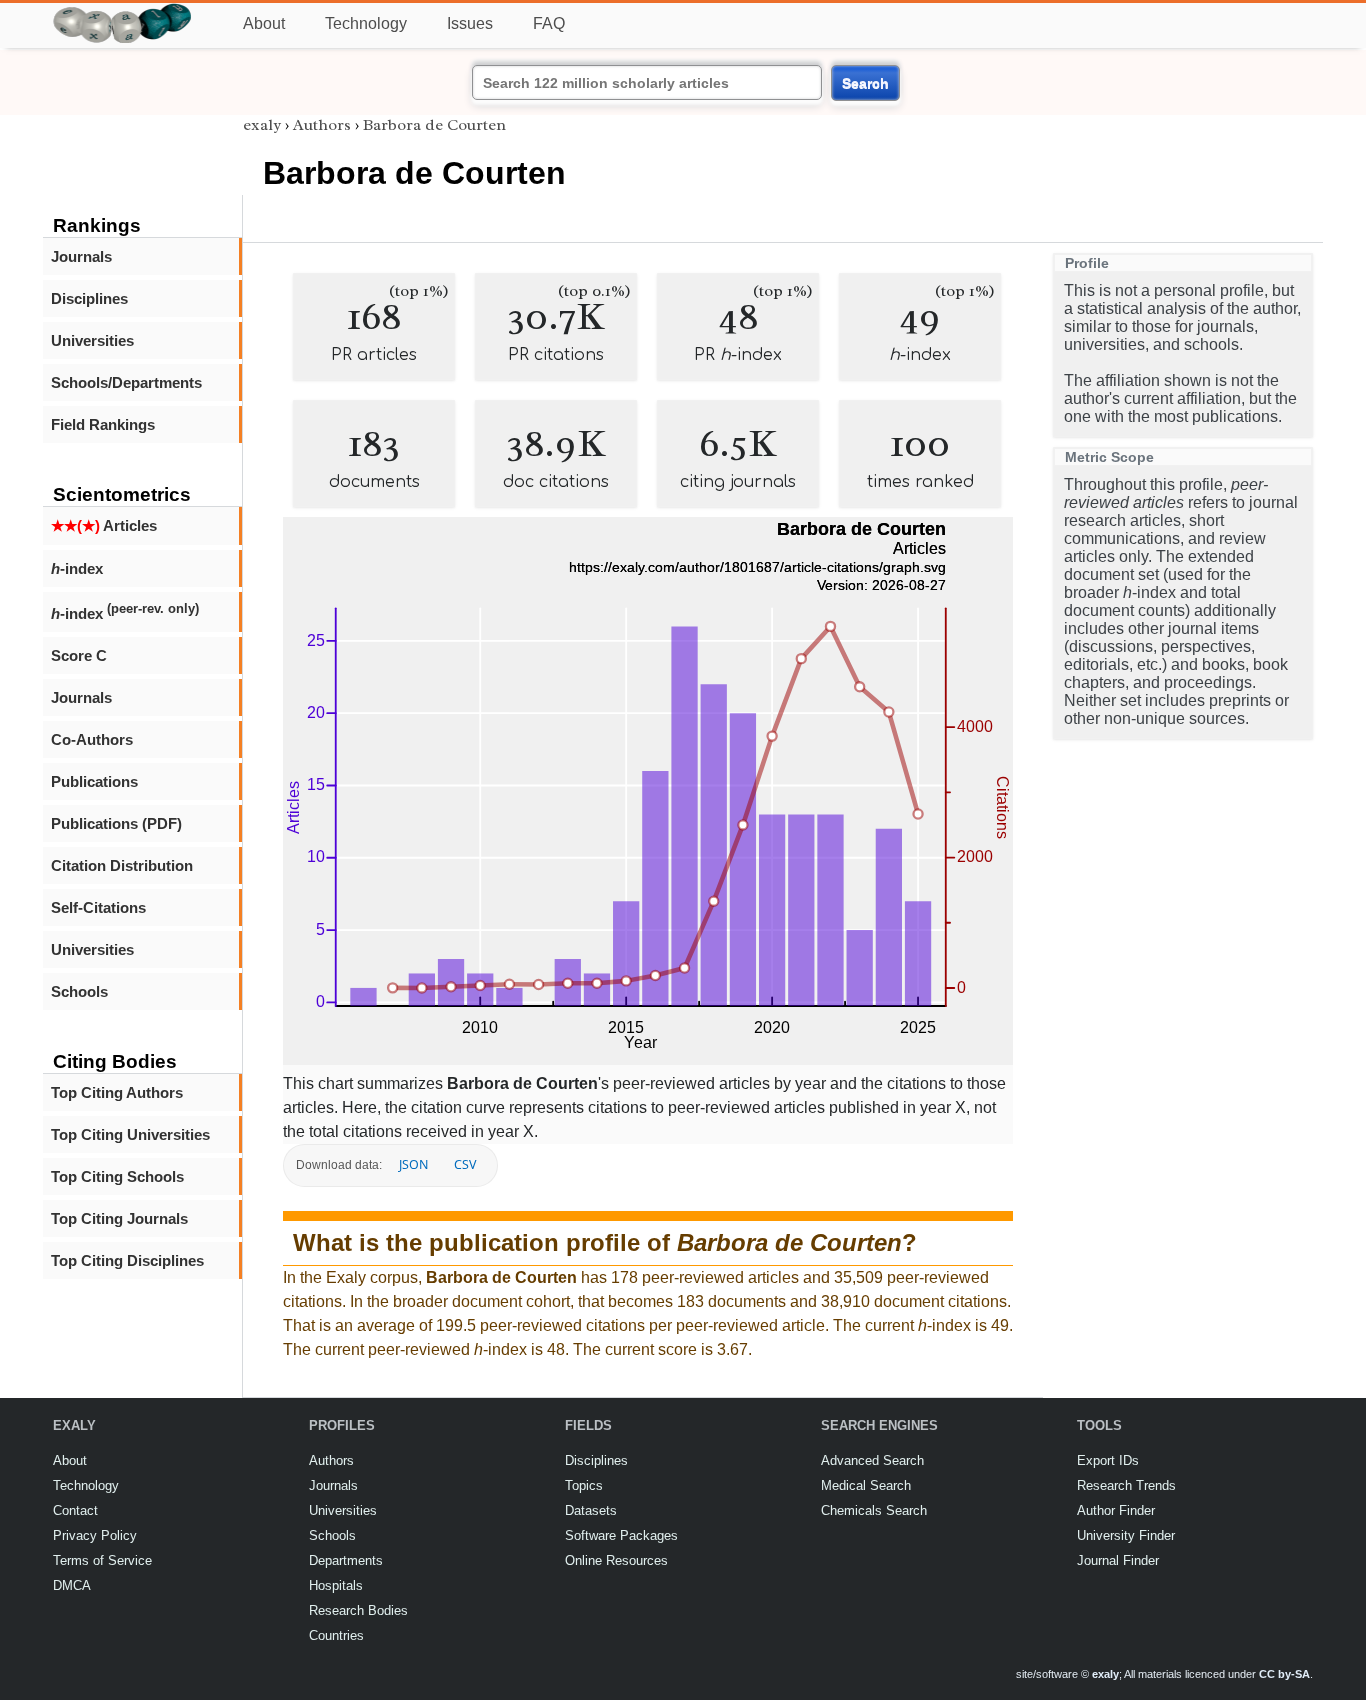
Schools (79, 991)
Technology (366, 23)
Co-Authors (92, 739)
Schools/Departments (126, 382)
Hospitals (336, 1585)
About (264, 23)
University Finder (1126, 1535)
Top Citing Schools (117, 1176)
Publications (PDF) (116, 823)
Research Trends (1126, 1485)
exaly (262, 125)
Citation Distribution (122, 865)
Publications (94, 781)
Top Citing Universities (130, 1134)
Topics (584, 1485)
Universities (92, 340)
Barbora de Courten (434, 125)
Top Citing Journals (119, 1218)
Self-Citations (98, 907)
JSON (413, 1164)
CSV (465, 1164)
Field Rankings (103, 424)
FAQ (549, 23)
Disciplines (89, 298)
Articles (104, 525)
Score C (79, 655)
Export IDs (1108, 1460)
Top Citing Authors (117, 1092)
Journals (81, 256)
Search (865, 83)
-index (77, 568)
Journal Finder (1118, 1560)
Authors (322, 125)
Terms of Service (102, 1560)
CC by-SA (1284, 1674)
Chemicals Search (874, 1510)
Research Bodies (358, 1610)
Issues (470, 23)
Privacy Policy (95, 1535)
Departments (346, 1560)
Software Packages (621, 1535)
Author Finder (1116, 1510)
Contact (75, 1510)
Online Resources (616, 1560)
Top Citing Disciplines (127, 1260)
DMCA (72, 1585)
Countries (336, 1635)
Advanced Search (872, 1460)
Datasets (591, 1510)
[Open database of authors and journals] (123, 11)
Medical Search (866, 1485)
